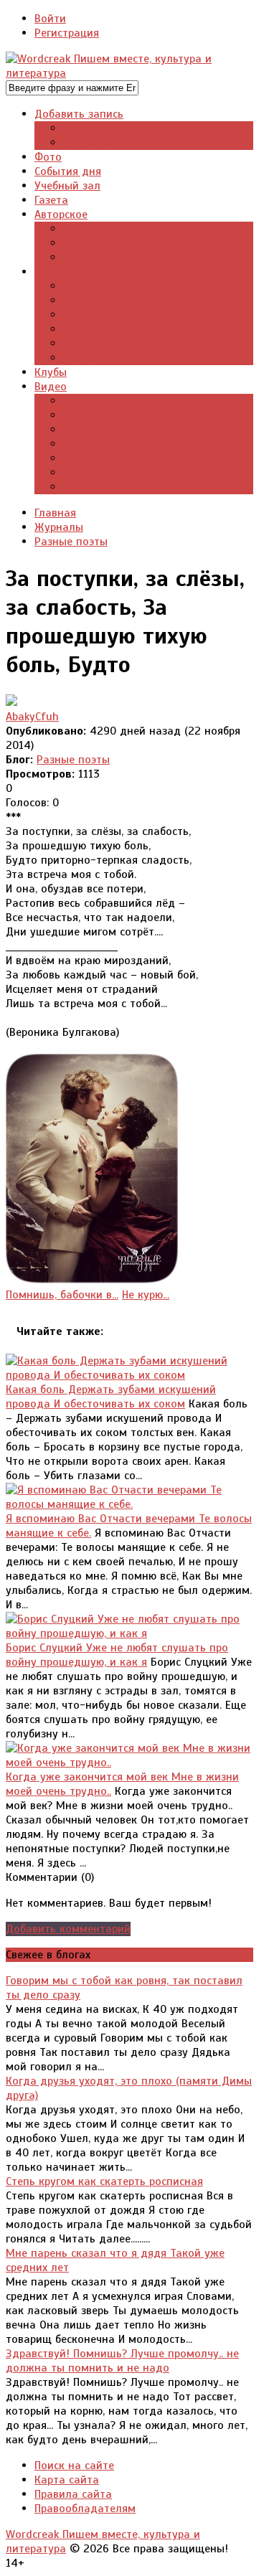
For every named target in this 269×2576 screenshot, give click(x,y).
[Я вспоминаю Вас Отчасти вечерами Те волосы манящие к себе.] (129, 1504)
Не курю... (146, 1295)
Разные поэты (73, 760)
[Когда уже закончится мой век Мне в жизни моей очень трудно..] (129, 1763)
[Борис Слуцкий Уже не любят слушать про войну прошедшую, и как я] (129, 1633)
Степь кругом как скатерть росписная (104, 2181)
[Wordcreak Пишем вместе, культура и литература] (129, 73)
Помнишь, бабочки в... (62, 1295)
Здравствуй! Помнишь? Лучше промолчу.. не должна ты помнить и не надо (122, 2361)
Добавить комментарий (68, 1929)
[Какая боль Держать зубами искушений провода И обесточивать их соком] (129, 1375)
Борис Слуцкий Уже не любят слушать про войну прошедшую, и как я (117, 1655)
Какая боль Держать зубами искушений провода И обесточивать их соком (111, 1397)
